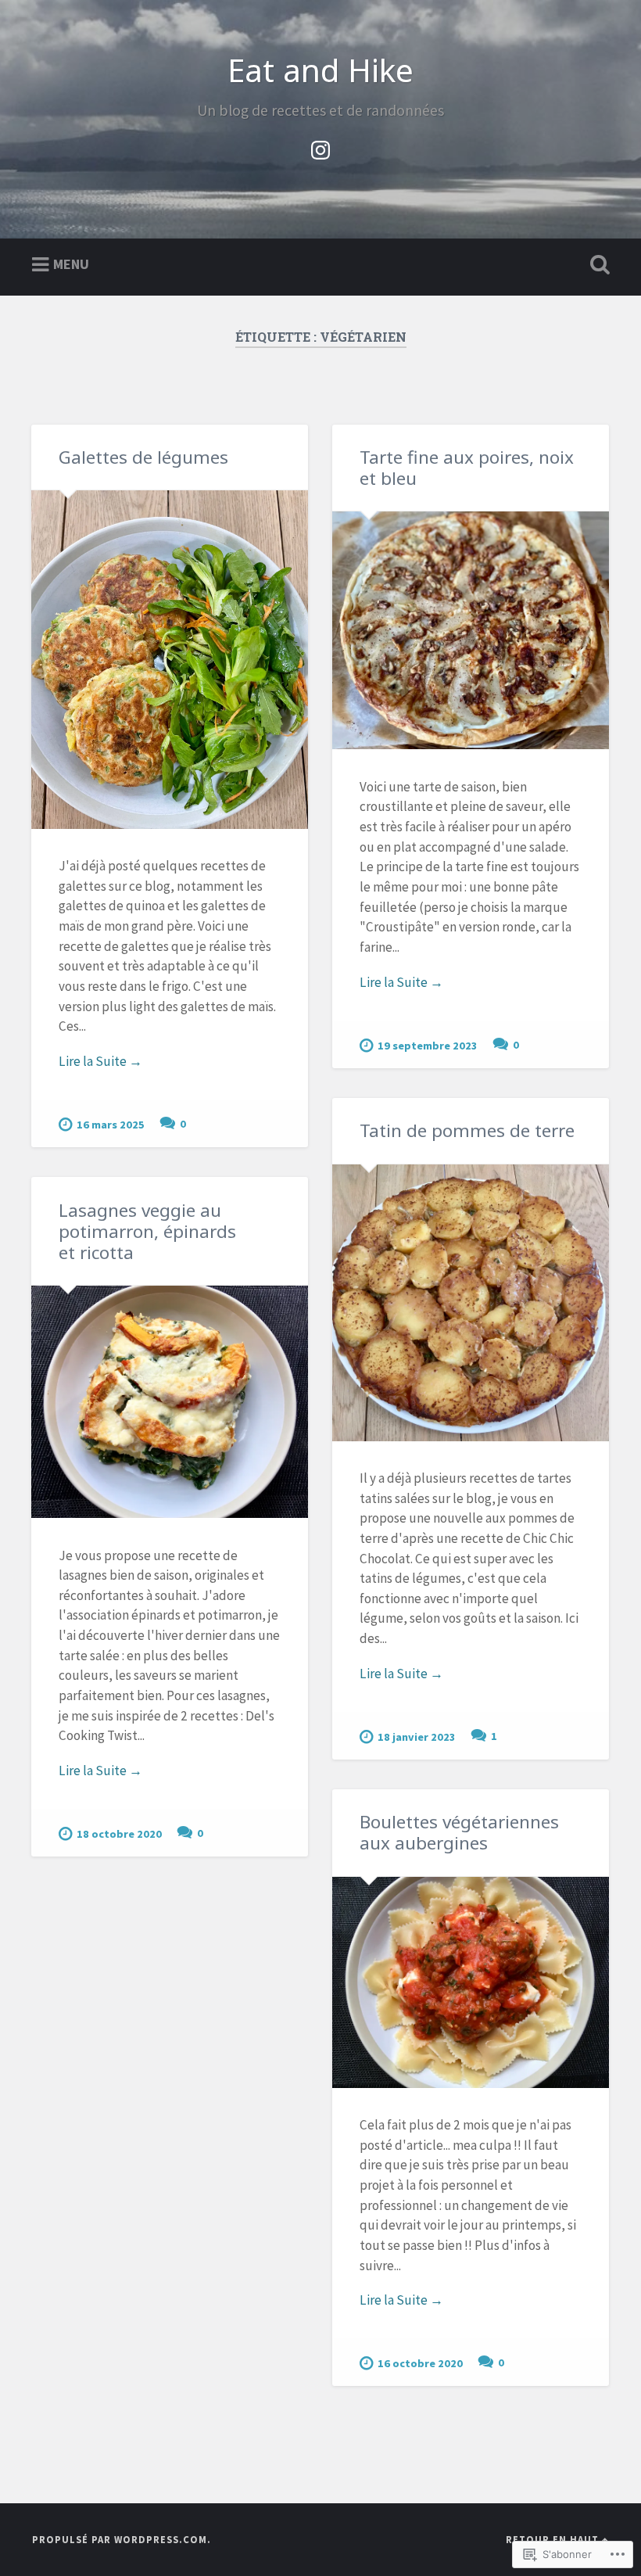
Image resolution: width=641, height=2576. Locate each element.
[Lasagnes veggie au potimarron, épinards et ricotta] (170, 1402)
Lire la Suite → (100, 1061)
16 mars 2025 (111, 1125)
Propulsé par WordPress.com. (122, 2539)
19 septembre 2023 (428, 1046)
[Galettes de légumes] (170, 660)
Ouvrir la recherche (596, 265)
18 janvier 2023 (417, 1737)
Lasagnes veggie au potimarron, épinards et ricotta (147, 1231)
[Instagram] (320, 147)
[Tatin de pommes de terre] (471, 1303)
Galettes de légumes (143, 457)
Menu (71, 263)
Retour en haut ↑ (557, 2539)
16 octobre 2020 (420, 2363)
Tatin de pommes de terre (467, 1130)
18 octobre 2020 (119, 1834)
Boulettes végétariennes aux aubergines (459, 1832)
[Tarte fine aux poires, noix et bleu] (471, 630)
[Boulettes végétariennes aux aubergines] (471, 1982)
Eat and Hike (320, 70)
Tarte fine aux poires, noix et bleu (467, 468)
